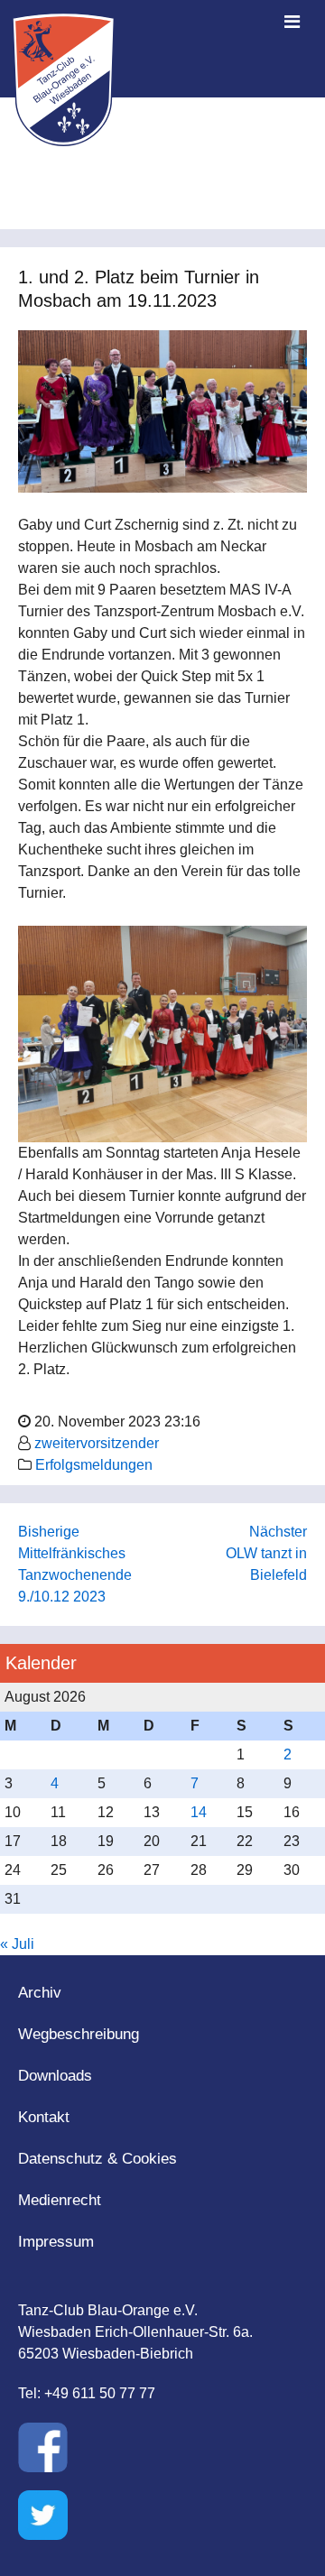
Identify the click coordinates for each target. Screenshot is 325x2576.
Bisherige (49, 1532)
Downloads (55, 2076)
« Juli (17, 1944)
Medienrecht (60, 2200)
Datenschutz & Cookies (97, 2159)
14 (199, 1812)
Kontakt (44, 2117)
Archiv (40, 1993)
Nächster (278, 1532)
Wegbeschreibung (79, 2034)
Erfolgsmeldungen (94, 1465)
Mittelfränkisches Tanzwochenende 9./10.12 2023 (75, 1575)
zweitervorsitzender (97, 1443)
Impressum (56, 2242)
